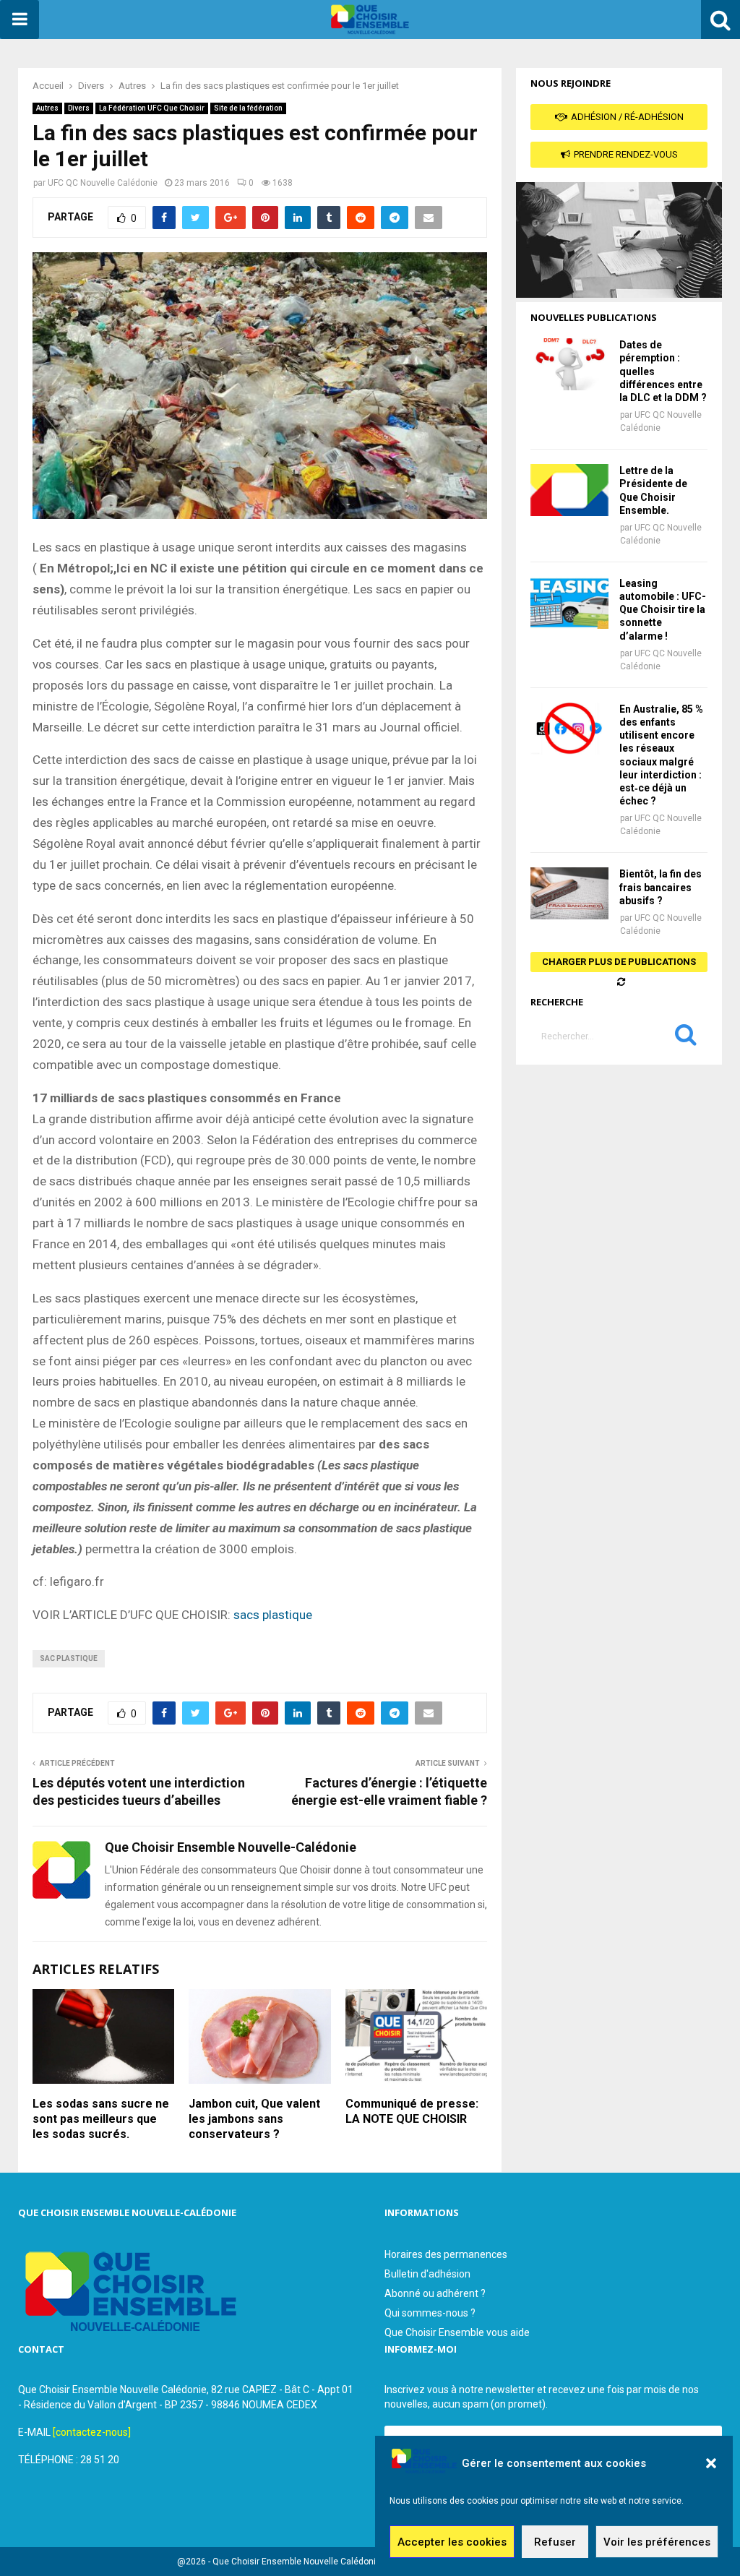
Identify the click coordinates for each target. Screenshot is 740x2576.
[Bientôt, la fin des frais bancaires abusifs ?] (569, 893)
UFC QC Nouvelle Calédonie (103, 183)
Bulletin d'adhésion (427, 2274)
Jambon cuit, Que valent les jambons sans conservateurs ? (254, 2119)
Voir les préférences (657, 2542)
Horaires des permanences (446, 2254)
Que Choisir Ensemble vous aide (457, 2332)
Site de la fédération (248, 108)
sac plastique (69, 1658)
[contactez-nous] (92, 2432)
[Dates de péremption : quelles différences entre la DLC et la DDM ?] (569, 364)
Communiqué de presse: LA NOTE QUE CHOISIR (412, 2111)
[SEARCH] (686, 1038)
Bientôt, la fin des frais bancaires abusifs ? (661, 887)
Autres (47, 108)
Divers (79, 108)
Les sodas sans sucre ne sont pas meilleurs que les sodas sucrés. (101, 2119)
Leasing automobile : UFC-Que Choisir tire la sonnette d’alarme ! (663, 610)
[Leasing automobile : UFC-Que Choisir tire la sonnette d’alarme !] (569, 603)
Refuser (555, 2542)
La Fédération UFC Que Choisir (152, 108)
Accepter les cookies (452, 2542)
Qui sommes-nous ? (430, 2313)
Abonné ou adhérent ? (435, 2293)
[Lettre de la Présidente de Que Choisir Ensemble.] (569, 490)
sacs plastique (273, 1615)
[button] (711, 2463)
